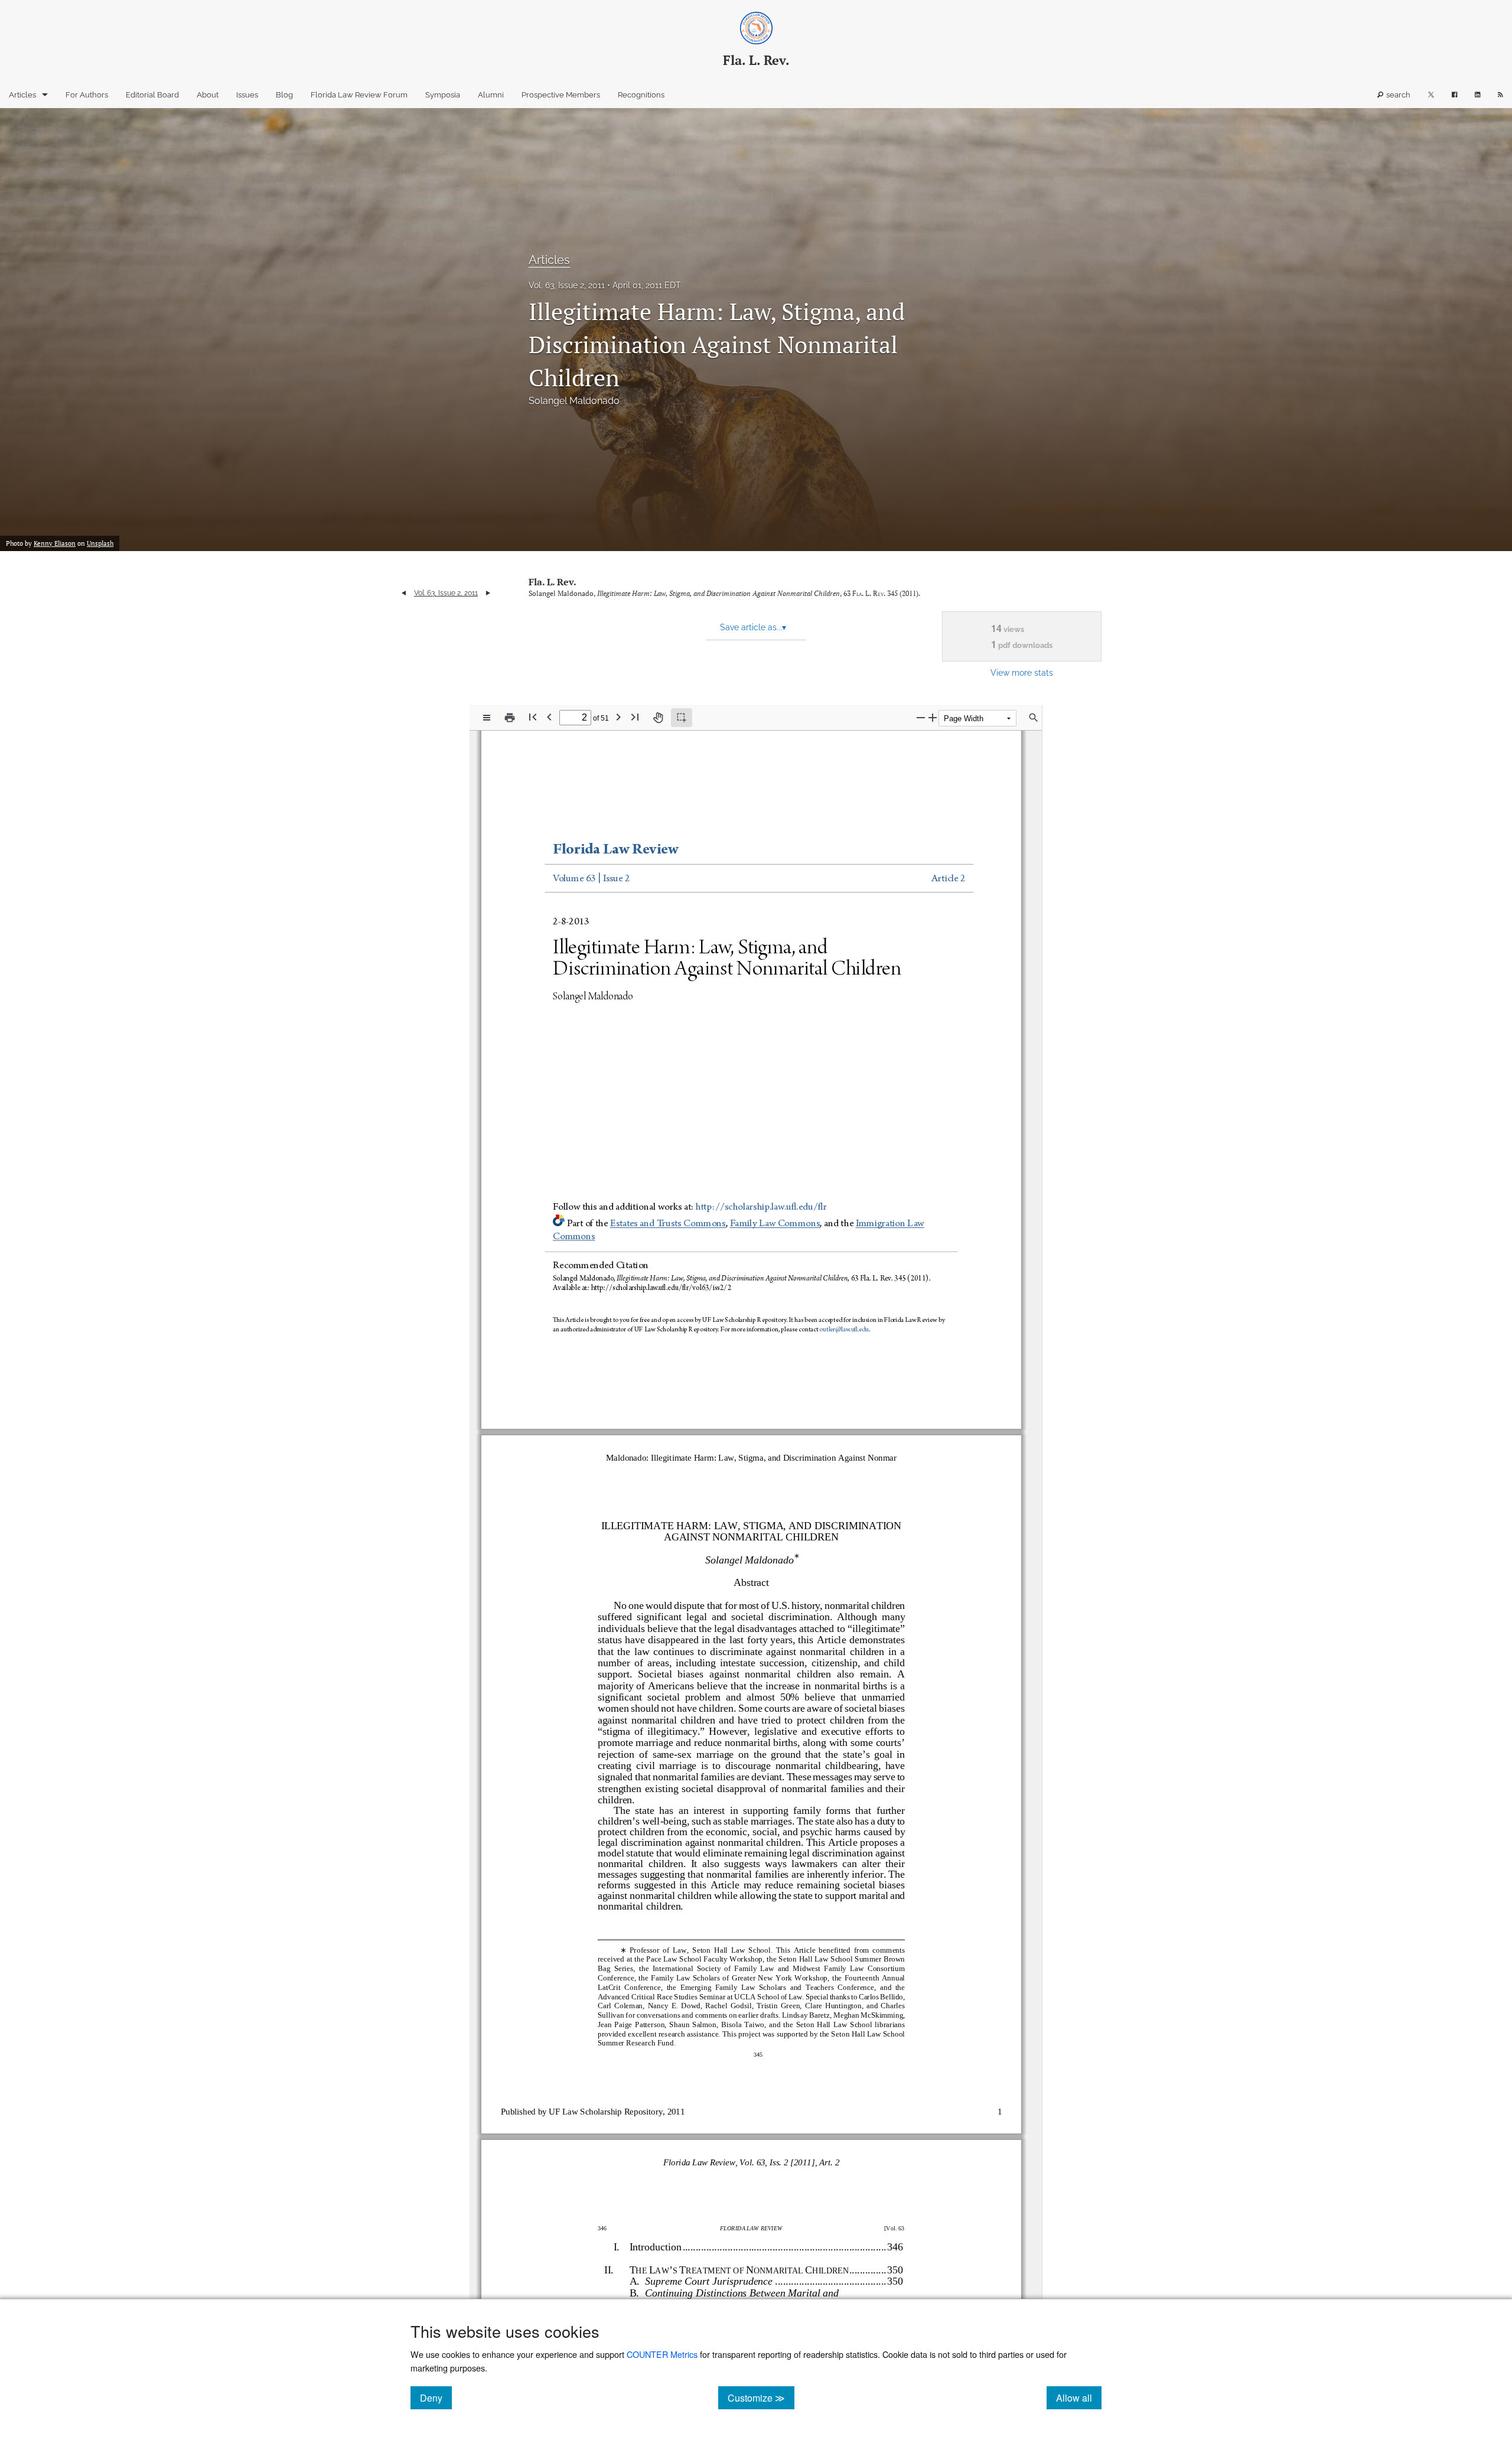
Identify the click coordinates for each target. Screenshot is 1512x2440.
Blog (284, 95)
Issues (247, 95)
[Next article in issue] (488, 593)
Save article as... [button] (753, 627)
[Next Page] (618, 717)
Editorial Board (152, 95)
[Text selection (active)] (682, 718)
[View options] (487, 718)
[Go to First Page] (533, 717)
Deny (436, 2397)
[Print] (510, 718)
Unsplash (100, 543)
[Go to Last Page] (635, 717)
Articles (22, 95)
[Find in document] (1034, 718)
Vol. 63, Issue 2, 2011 (567, 285)
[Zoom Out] (921, 717)
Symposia (443, 95)
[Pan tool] (658, 718)
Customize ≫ (761, 2397)
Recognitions (641, 95)
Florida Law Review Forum (359, 95)
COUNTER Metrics (662, 2354)
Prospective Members (561, 95)
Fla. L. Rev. (553, 582)
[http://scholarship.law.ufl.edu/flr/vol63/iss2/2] (663, 1287)
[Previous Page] (549, 717)
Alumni (491, 95)
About (208, 95)
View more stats (1022, 672)
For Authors (87, 95)
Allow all (1079, 2397)
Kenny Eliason (55, 543)
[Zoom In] (933, 717)
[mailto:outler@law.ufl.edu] (844, 1330)
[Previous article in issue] (404, 593)
